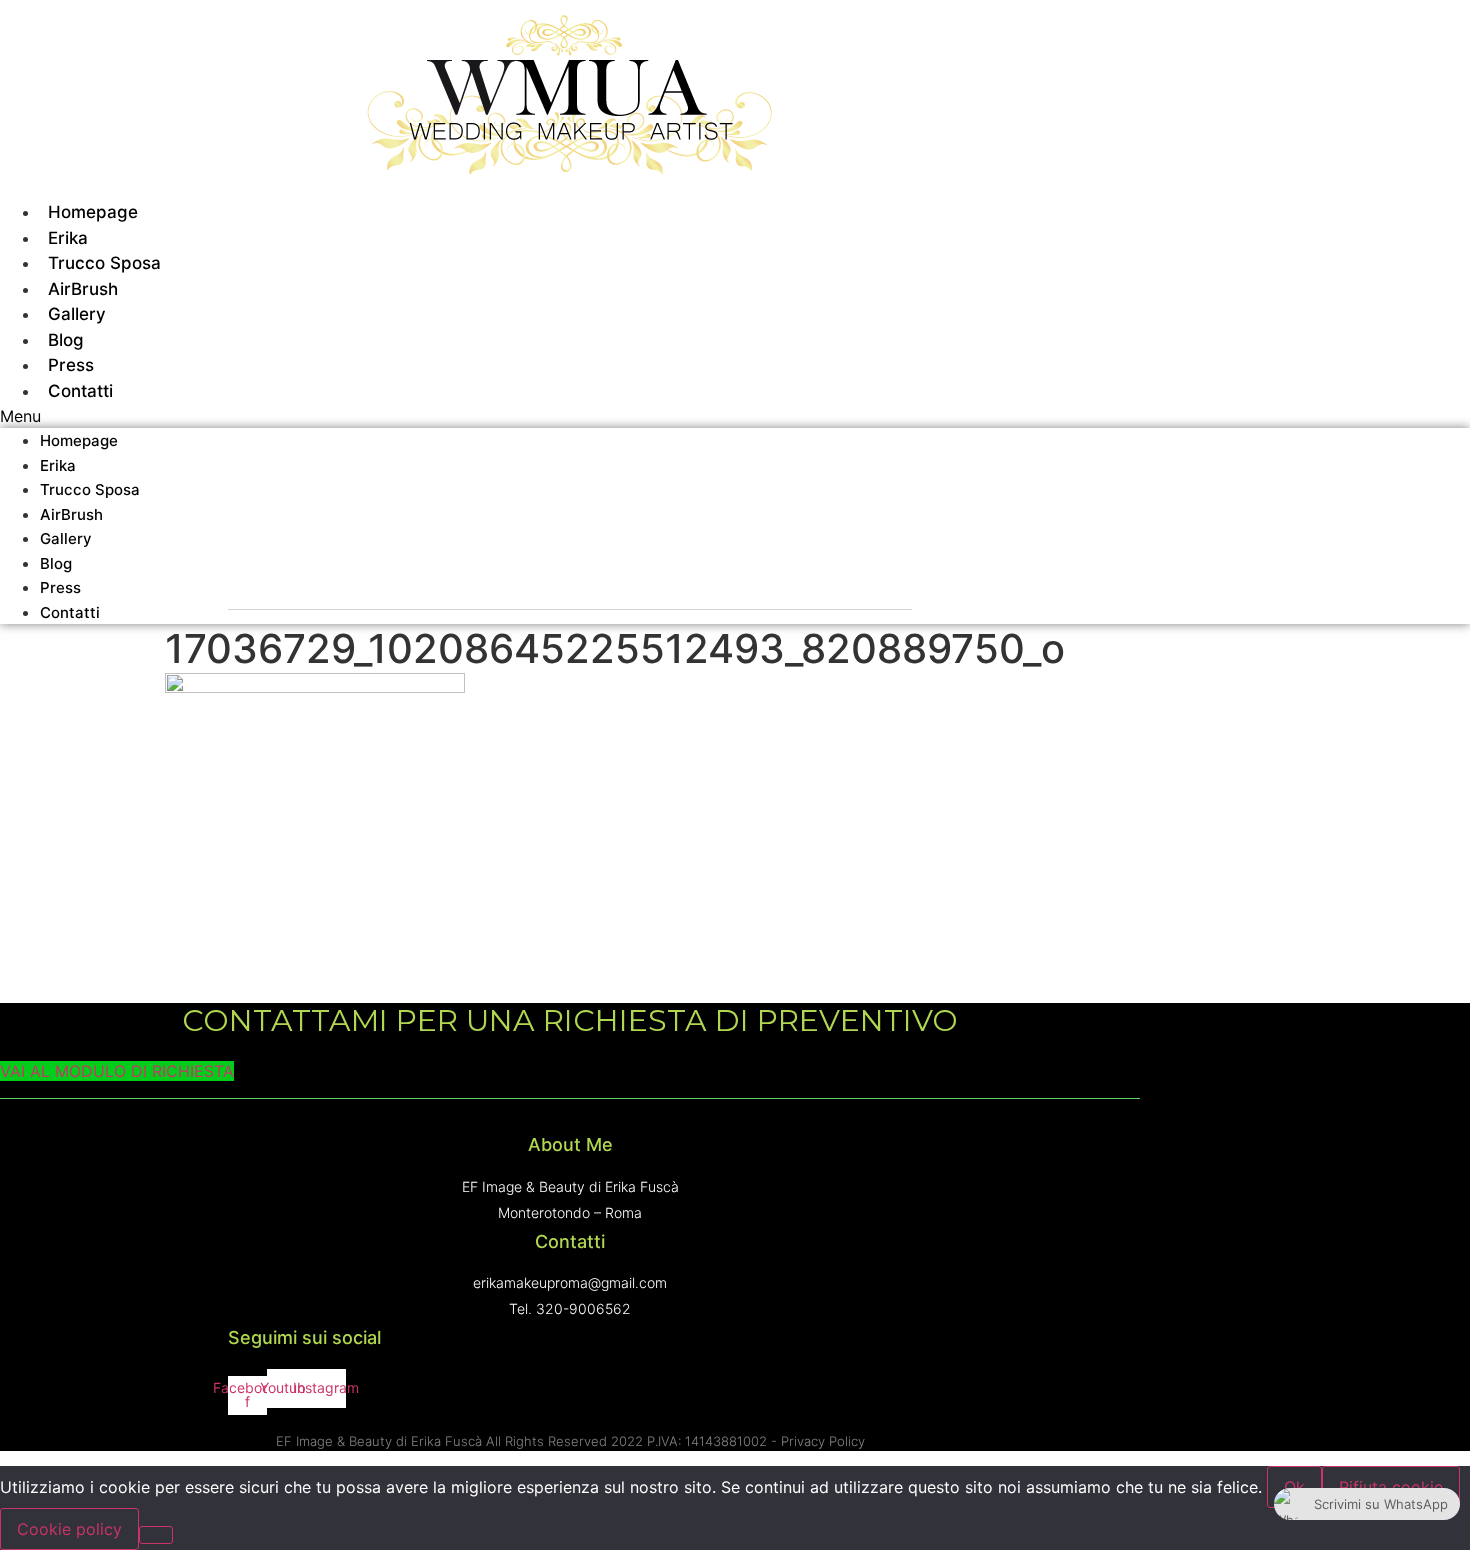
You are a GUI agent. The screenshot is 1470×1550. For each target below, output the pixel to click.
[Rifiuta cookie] (156, 1535)
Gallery (66, 538)
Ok (1294, 1487)
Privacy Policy (823, 1441)
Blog (56, 563)
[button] (570, 416)
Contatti (80, 391)
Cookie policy (69, 1529)
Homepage (79, 440)
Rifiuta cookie (1391, 1487)
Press (60, 587)
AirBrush (71, 514)
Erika (58, 465)
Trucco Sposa (90, 489)
